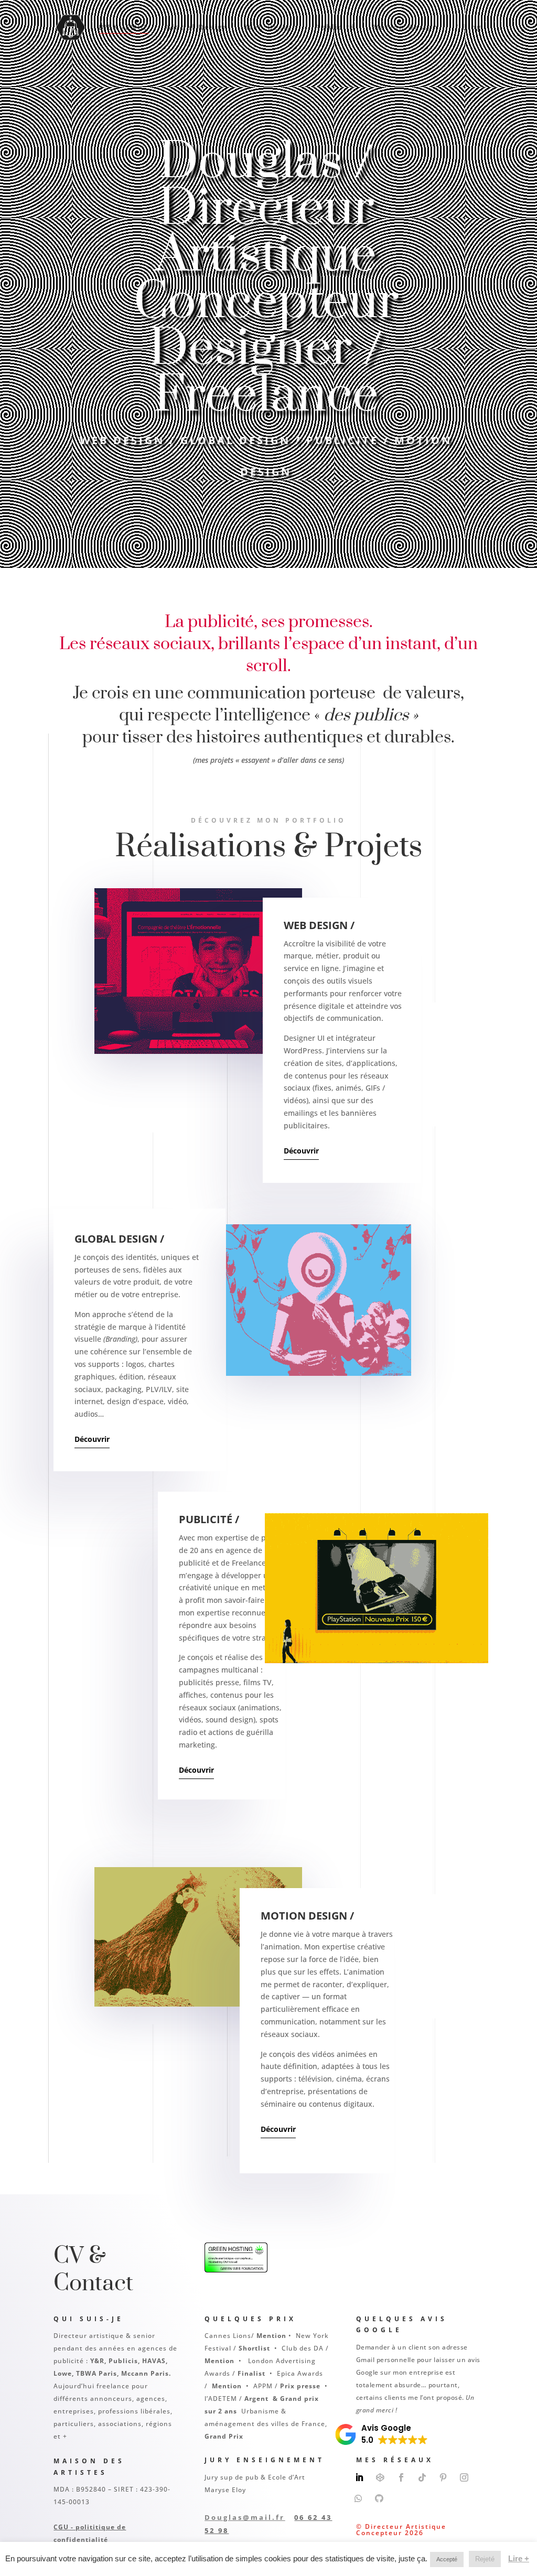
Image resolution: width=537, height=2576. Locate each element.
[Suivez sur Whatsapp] (358, 2498)
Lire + (519, 2558)
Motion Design (405, 28)
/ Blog (469, 28)
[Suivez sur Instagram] (464, 2477)
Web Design (272, 28)
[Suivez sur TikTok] (422, 2477)
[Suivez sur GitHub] (379, 2498)
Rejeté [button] (485, 2559)
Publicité (335, 28)
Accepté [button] (447, 2559)
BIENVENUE (124, 28)
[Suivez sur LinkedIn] (359, 2477)
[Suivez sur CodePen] (380, 2477)
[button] (382, 2434)
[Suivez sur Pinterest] (443, 2477)
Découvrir (301, 1151)
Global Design (197, 28)
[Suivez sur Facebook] (401, 2477)
